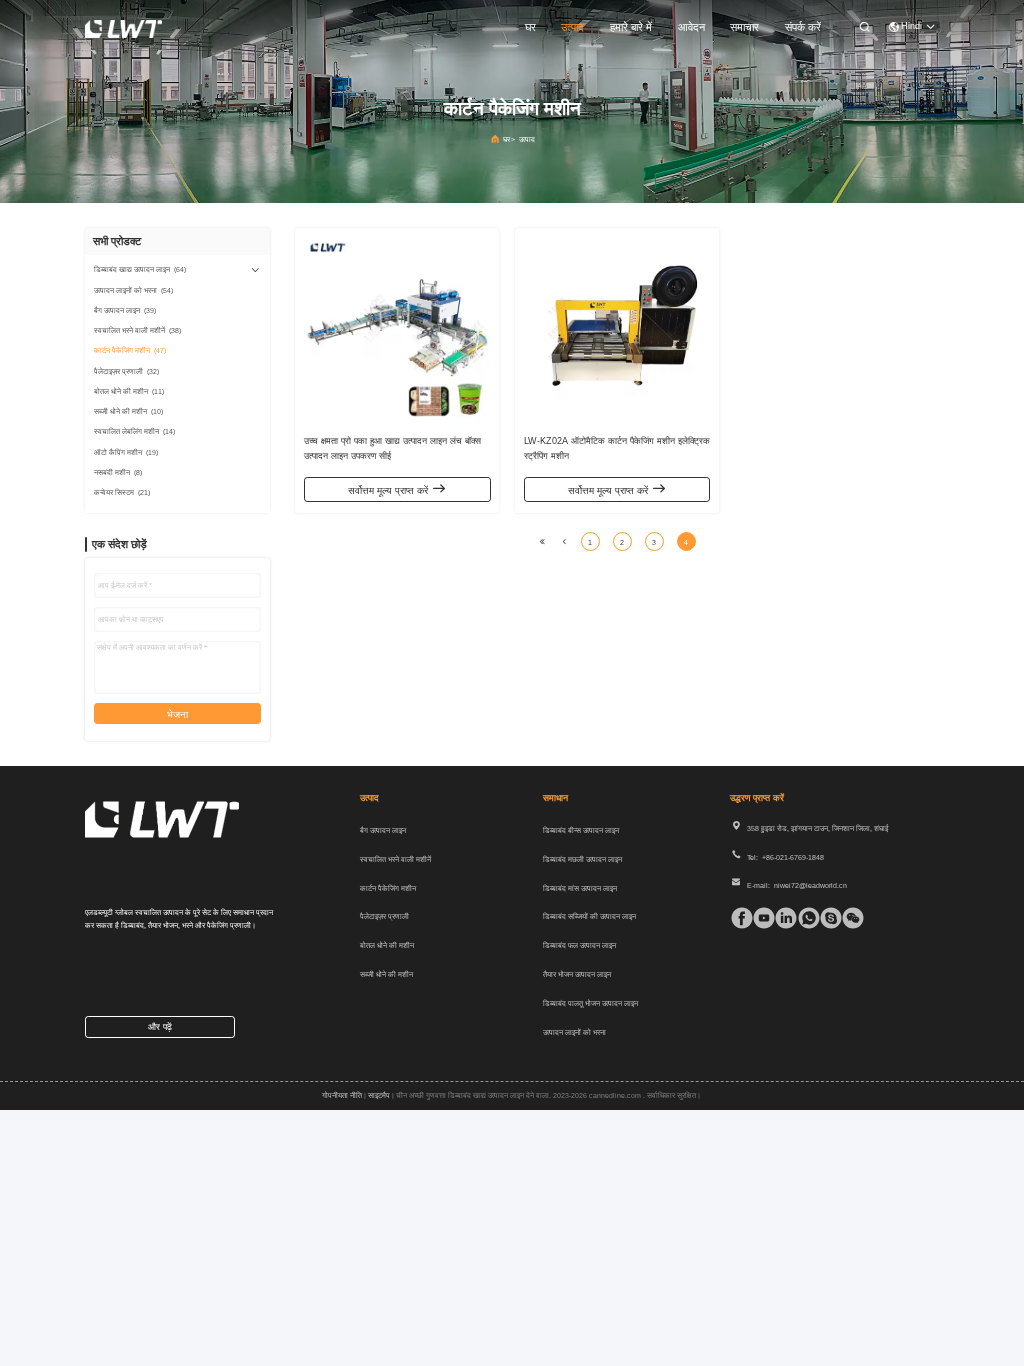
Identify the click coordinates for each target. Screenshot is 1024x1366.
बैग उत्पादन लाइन (383, 830)
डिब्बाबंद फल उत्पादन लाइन (579, 945)
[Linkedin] (781, 918)
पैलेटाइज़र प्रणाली (384, 916)
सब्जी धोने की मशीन (386, 974)
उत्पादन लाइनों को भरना (574, 1032)
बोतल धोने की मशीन (387, 945)
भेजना (177, 714)
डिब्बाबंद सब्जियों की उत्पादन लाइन (589, 916)
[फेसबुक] (737, 918)
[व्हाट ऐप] (804, 918)
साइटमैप (379, 1095)
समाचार (744, 27)
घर (530, 27)
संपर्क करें (803, 27)
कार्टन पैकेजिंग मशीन (388, 888)
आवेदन (691, 27)
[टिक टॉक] (759, 918)
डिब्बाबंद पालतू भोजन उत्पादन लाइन (590, 1003)
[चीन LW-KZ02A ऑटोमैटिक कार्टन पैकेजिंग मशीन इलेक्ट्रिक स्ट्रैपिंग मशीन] (617, 330)
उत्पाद (572, 27)
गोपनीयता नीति (342, 1095)
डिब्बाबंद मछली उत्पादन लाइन (582, 859)
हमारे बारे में (631, 27)
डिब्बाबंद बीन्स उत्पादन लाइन (581, 830)
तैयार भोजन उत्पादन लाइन (577, 974)
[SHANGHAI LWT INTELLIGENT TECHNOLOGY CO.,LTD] (123, 28)
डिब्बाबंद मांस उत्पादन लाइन (580, 888)
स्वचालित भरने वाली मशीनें (395, 859)
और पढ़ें (160, 1027)
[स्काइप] (826, 918)
